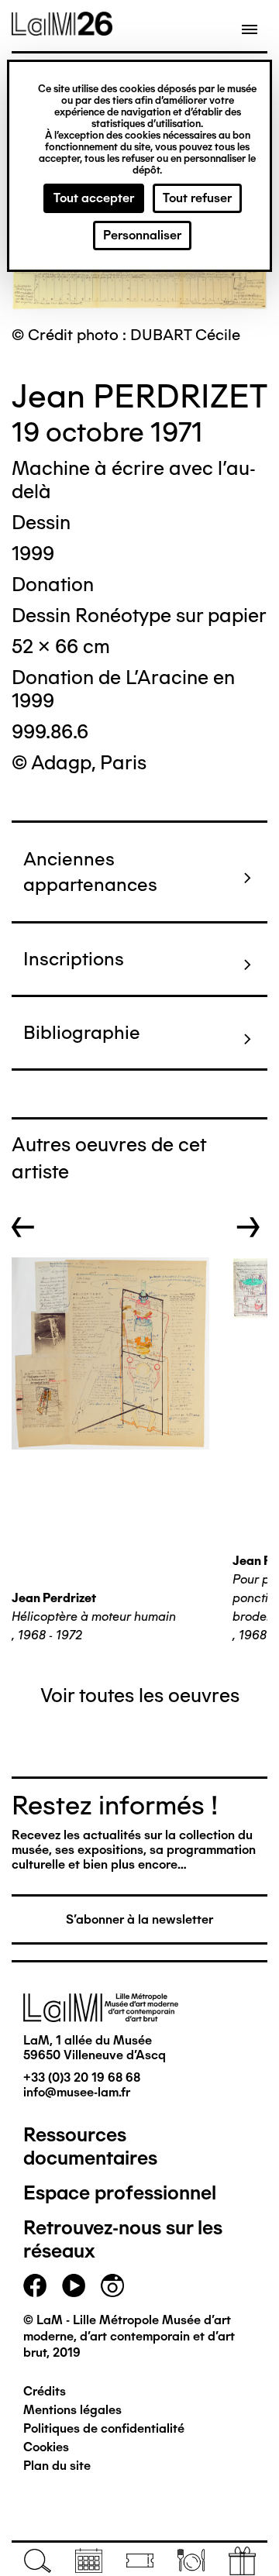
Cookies (46, 2447)
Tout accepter (94, 198)
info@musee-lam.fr (77, 2092)
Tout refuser (197, 198)
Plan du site (57, 2466)
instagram (112, 2285)
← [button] (23, 1227)
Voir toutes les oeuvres (140, 1695)
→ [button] (248, 1227)
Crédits (45, 2391)
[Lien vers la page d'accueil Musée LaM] (62, 30)
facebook (35, 2285)
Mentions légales (72, 2410)
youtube (74, 2285)
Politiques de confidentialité (104, 2428)
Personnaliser (142, 235)
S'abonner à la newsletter (139, 1919)
